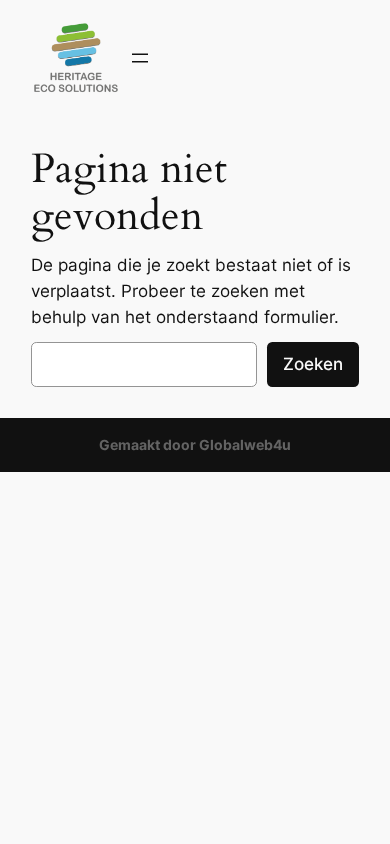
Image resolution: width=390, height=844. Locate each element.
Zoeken (313, 364)
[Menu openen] (140, 58)
